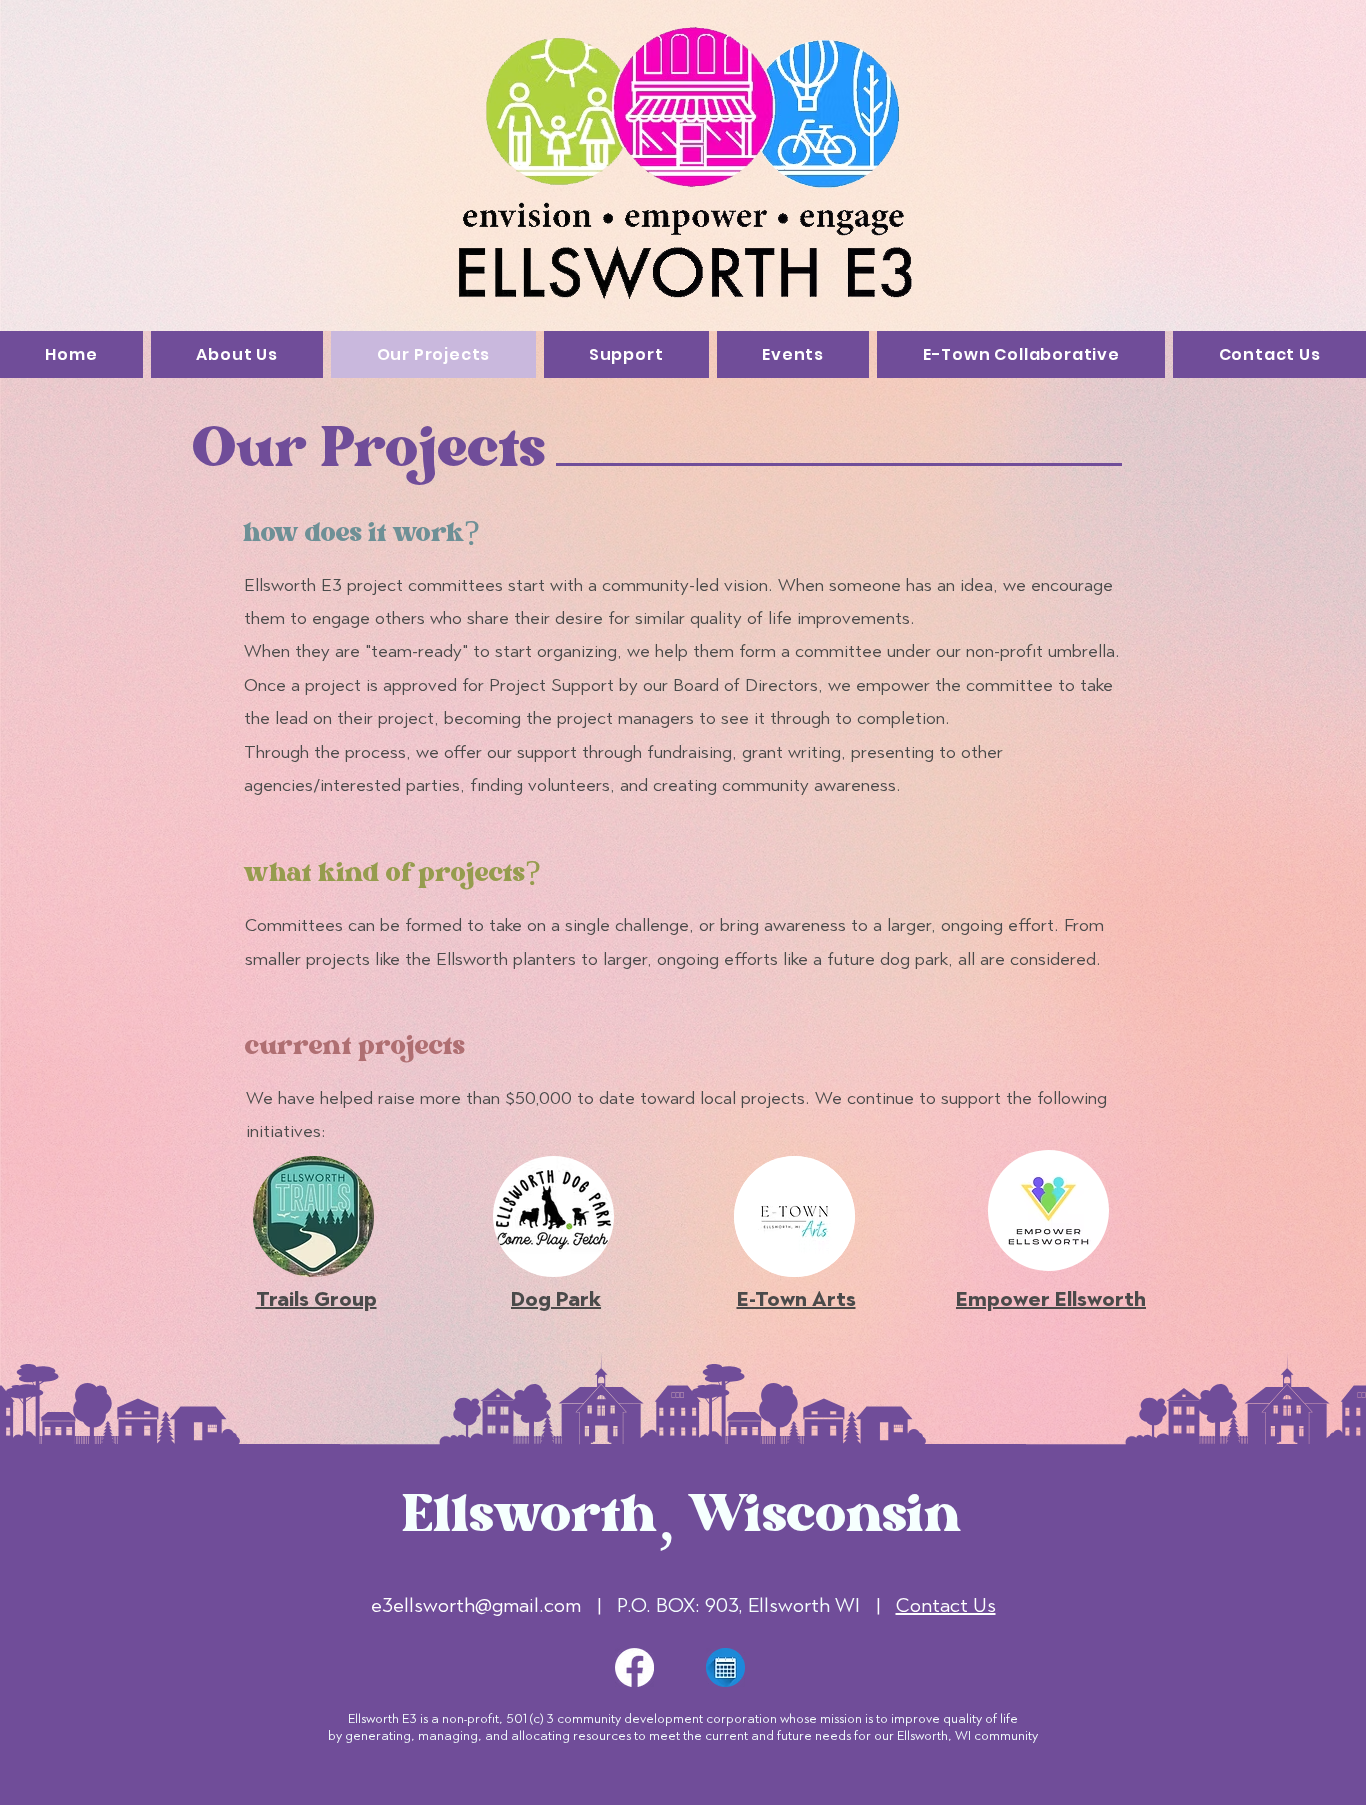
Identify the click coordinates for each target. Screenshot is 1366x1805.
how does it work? (361, 535)
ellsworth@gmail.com (487, 1605)
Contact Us (946, 1605)
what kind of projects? (392, 875)
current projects (355, 1048)
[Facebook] (634, 1667)
